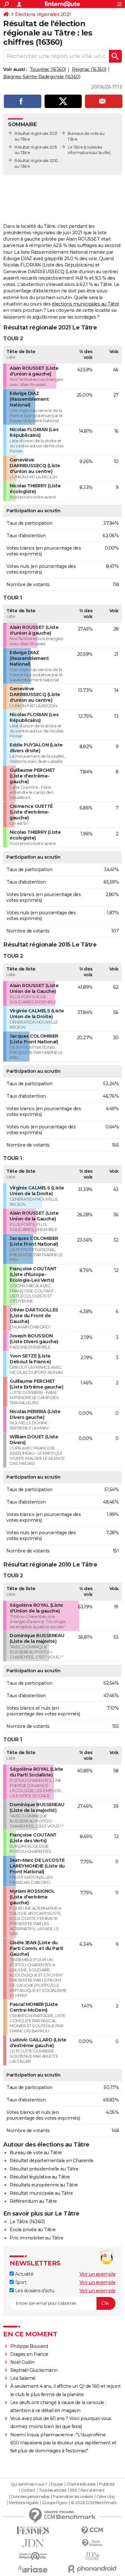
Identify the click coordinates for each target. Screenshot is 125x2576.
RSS (73, 2490)
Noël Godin (22, 2362)
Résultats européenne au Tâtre (44, 2185)
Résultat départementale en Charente (52, 2161)
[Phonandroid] (92, 2569)
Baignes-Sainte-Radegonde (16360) (42, 77)
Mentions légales (24, 2503)
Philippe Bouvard (29, 2346)
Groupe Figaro (55, 2503)
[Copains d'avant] (33, 2556)
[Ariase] (33, 2569)
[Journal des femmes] (33, 2530)
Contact (28, 2490)
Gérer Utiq (106, 2497)
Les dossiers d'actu (34, 2291)
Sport (20, 2282)
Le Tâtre (75, 147)
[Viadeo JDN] (92, 2556)
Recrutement (93, 2490)
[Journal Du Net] (33, 2543)
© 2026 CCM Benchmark (94, 2503)
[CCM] (92, 2530)
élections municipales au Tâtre (86, 304)
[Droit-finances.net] (92, 2543)
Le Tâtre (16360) (27, 2222)
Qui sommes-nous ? (29, 2484)
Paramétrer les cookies (73, 2497)
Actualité (24, 2274)
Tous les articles (53, 2490)
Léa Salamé (23, 2378)
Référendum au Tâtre (33, 2201)
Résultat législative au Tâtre (40, 2177)
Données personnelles (30, 2497)
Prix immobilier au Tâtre (36, 2238)
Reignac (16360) (89, 69)
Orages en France (29, 2354)
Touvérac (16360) (48, 69)
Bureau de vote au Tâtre (36, 2153)
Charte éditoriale (81, 2484)
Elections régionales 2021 (43, 14)
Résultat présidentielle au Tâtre (44, 2169)
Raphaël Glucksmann (34, 2370)
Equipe (57, 2484)
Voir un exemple (98, 2274)
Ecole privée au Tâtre (33, 2230)
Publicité (107, 2484)
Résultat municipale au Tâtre (41, 2193)
